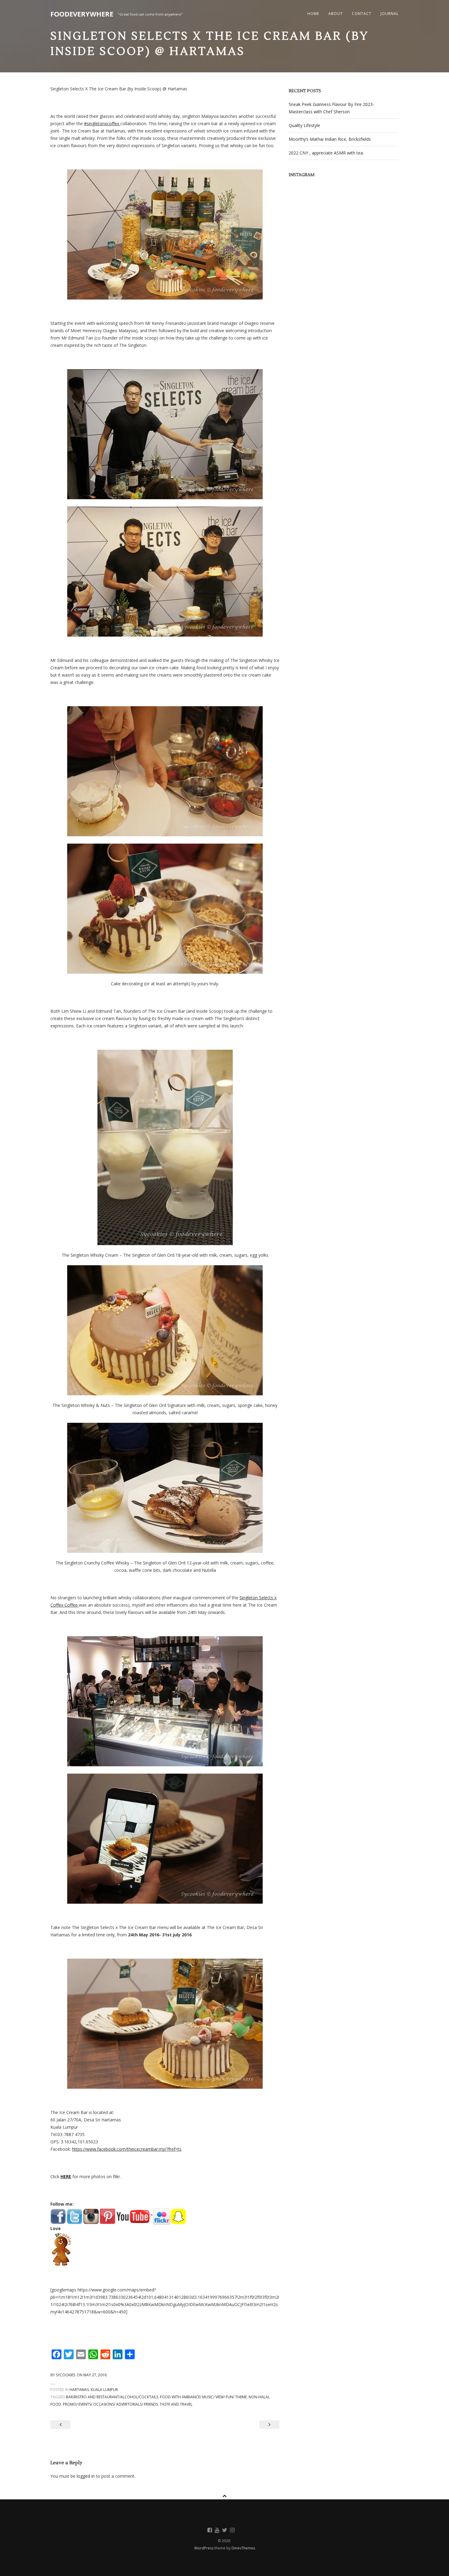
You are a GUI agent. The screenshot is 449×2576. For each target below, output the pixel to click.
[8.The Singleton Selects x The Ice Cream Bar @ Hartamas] (165, 1488)
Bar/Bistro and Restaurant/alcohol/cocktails (112, 2397)
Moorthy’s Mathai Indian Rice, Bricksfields (330, 139)
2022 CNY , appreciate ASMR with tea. (326, 153)
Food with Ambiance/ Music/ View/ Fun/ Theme (203, 2397)
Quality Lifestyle (304, 125)
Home (313, 14)
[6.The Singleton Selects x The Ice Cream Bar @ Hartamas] (165, 1147)
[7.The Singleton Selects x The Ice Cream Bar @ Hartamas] (165, 1330)
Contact (362, 14)
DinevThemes (243, 2548)
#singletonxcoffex (102, 124)
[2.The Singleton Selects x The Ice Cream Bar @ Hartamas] (165, 434)
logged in (86, 2476)
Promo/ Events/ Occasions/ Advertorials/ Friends (110, 2404)
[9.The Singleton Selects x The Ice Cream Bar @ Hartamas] (165, 1701)
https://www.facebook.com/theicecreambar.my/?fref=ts (127, 2149)
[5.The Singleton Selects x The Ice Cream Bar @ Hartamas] (165, 909)
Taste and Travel (176, 2404)
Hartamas (79, 2390)
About (336, 14)
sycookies (66, 2375)
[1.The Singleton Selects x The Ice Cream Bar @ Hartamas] (165, 234)
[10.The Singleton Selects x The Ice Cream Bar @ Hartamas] (165, 1839)
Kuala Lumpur (104, 2390)
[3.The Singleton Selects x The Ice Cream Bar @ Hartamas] (165, 572)
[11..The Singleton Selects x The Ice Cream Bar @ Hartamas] (165, 2024)
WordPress (204, 2548)
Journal (390, 14)
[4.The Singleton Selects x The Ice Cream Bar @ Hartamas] (165, 771)
